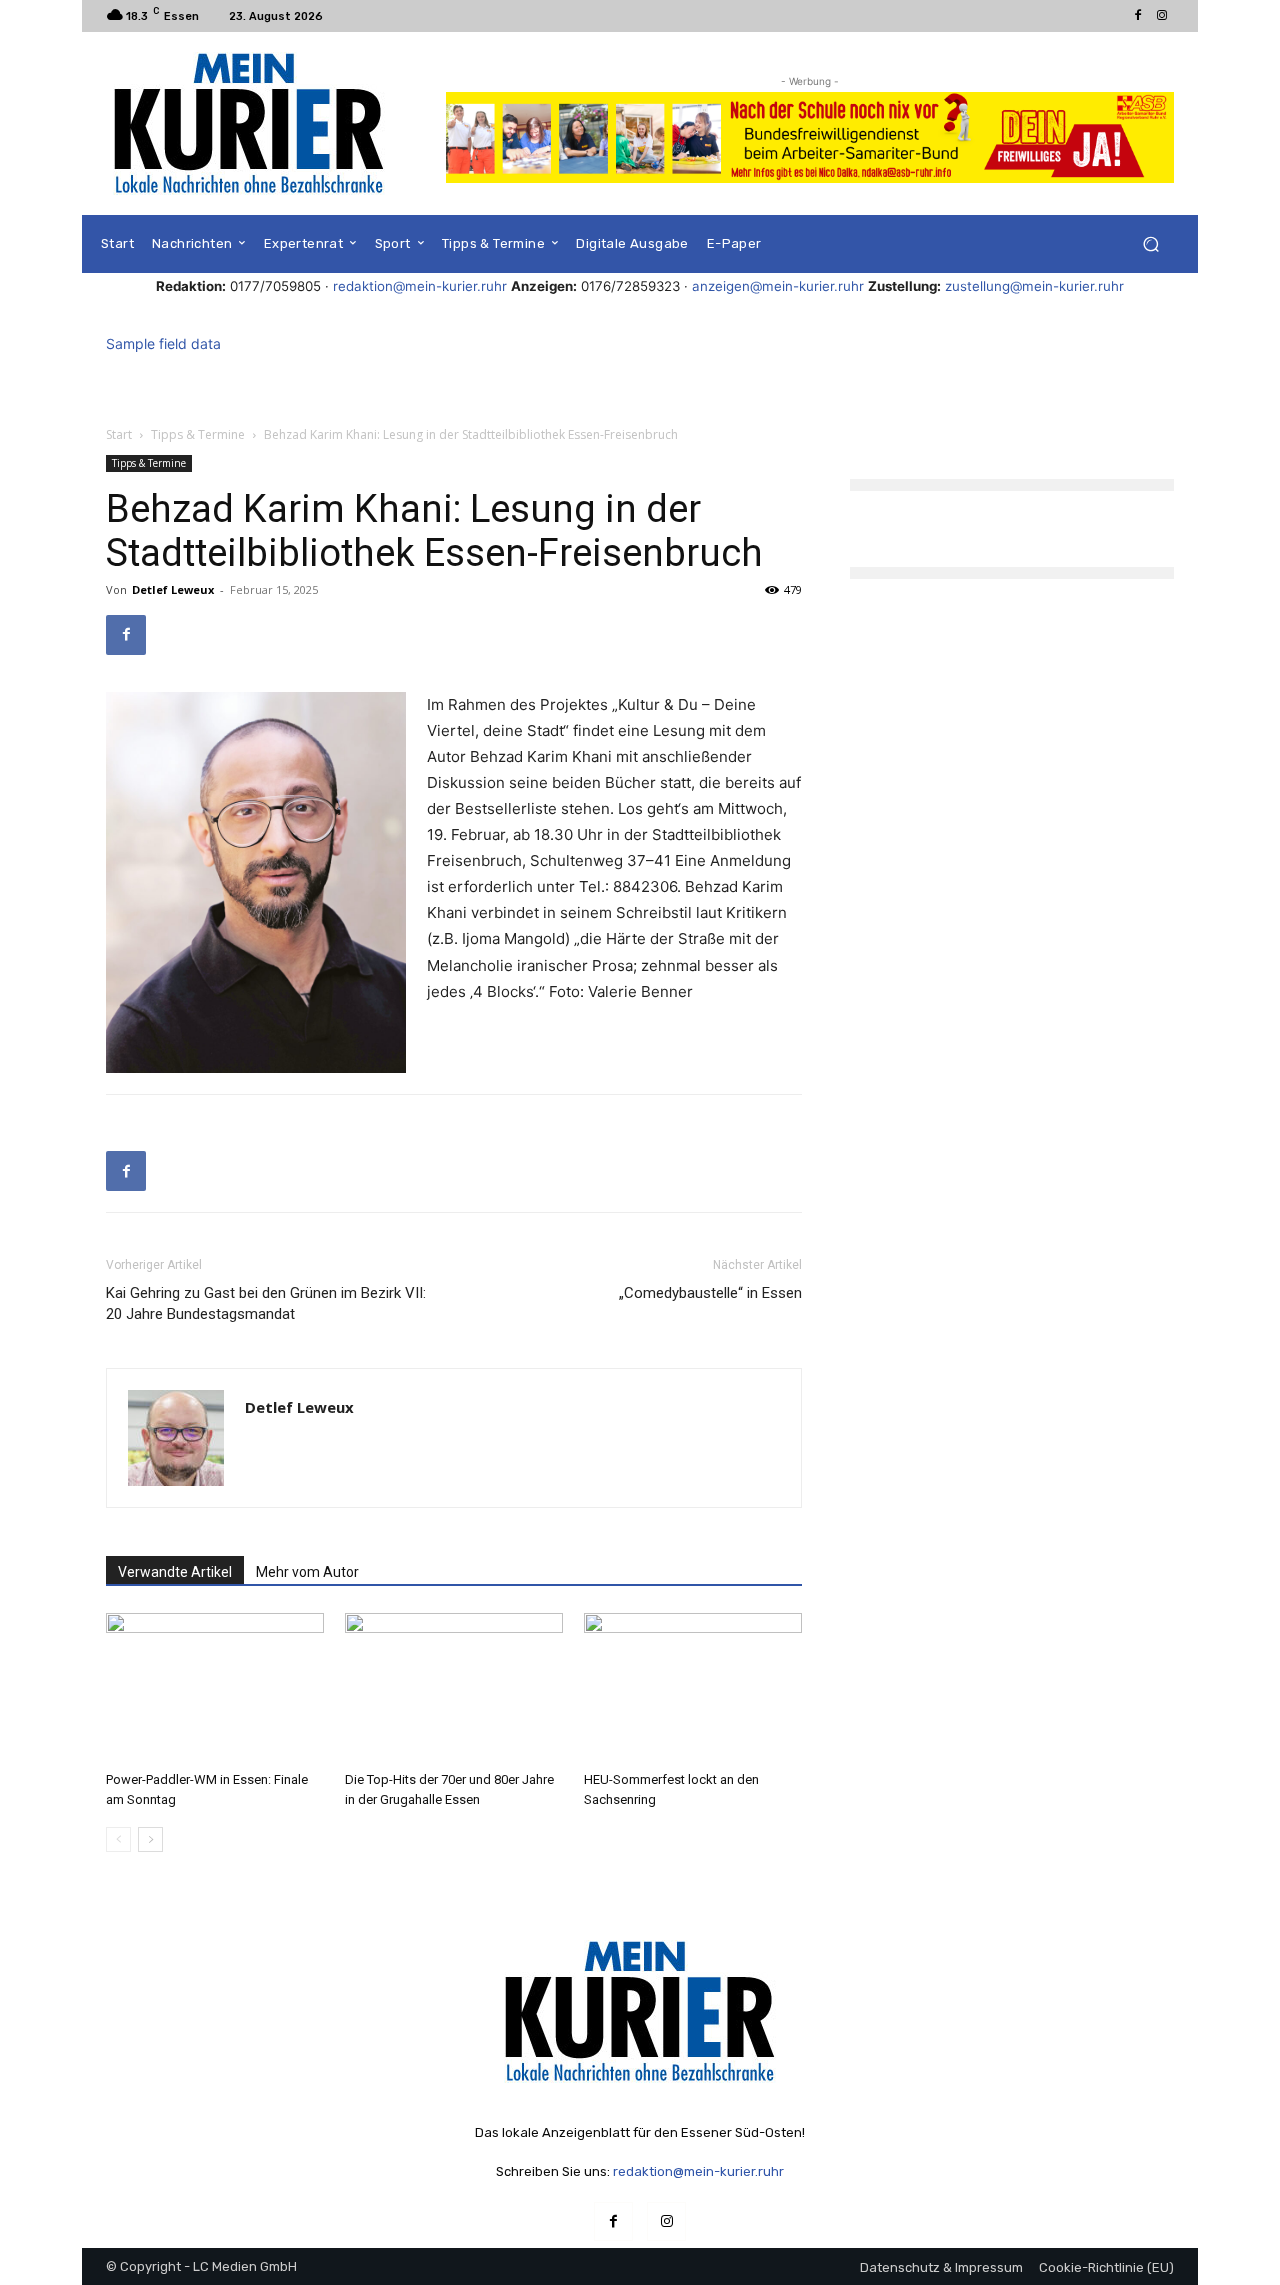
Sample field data (163, 343)
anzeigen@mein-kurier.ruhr (778, 286)
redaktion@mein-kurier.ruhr (420, 286)
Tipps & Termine (198, 434)
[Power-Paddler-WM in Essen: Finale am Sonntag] (215, 1688)
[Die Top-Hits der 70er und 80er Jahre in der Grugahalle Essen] (454, 1688)
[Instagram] (1162, 16)
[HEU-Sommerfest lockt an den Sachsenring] (693, 1688)
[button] (1150, 244)
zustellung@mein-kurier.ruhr (1034, 286)
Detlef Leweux (173, 589)
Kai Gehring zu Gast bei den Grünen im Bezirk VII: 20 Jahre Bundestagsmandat (266, 1303)
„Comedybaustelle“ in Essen (710, 1293)
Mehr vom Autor (307, 1572)
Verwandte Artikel (175, 1572)
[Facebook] (1138, 16)
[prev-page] (118, 1839)
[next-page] (150, 1839)
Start (119, 434)
